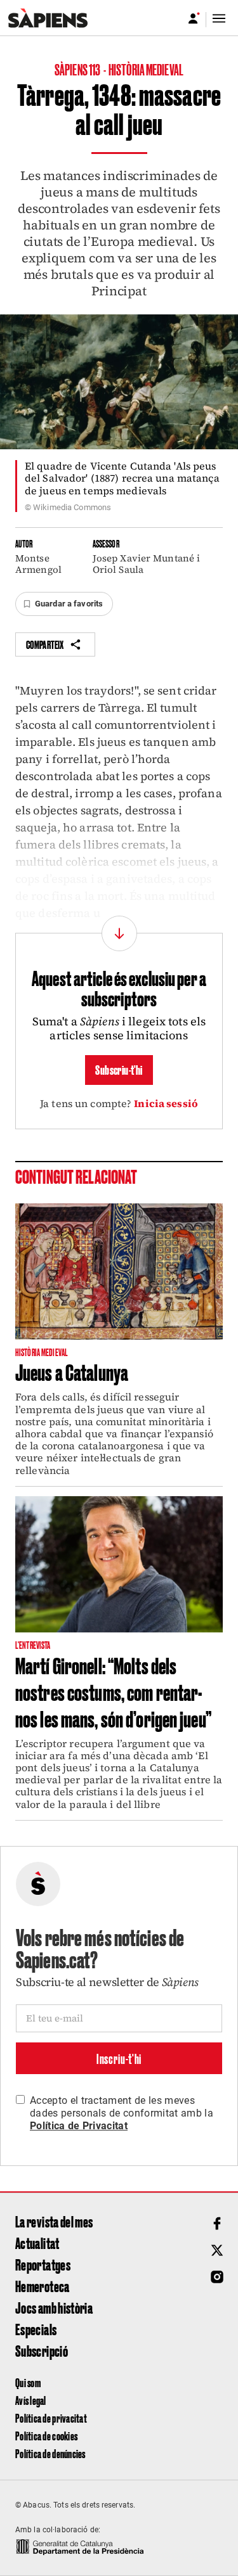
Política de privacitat (51, 2418)
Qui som (28, 2382)
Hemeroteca (43, 2286)
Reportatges (43, 2264)
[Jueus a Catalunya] (119, 1272)
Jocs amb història (54, 2307)
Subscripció (42, 2350)
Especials (36, 2329)
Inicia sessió (166, 1103)
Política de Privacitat (79, 2126)
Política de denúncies (50, 2453)
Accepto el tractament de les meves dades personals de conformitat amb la (122, 2113)
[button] (64, 604)
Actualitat (37, 2243)
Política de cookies (46, 2436)
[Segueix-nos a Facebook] (217, 2224)
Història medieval (146, 69)
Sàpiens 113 (78, 69)
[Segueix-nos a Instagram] (217, 2277)
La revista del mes (54, 2221)
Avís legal (31, 2400)
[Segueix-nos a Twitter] (217, 2250)
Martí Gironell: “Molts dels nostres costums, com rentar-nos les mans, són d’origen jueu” (113, 1691)
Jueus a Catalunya (72, 1371)
